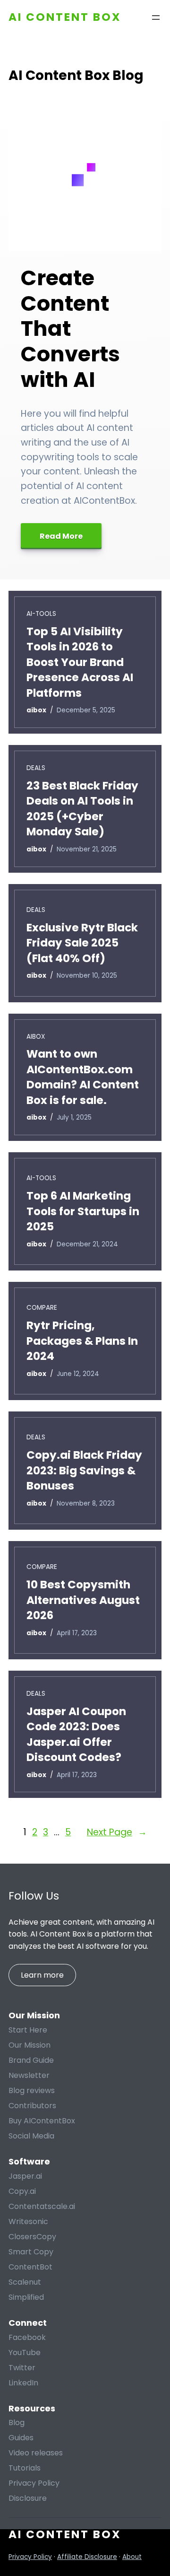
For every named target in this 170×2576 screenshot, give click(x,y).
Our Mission (30, 2045)
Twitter (22, 2368)
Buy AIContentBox (42, 2121)
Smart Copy (31, 2252)
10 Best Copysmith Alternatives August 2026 (83, 1600)
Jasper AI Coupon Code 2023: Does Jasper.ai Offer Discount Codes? (76, 1734)
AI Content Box (65, 17)
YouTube (25, 2353)
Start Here (28, 2030)
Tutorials (25, 2468)
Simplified (26, 2297)
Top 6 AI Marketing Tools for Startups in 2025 (83, 1211)
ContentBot (30, 2267)
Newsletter (29, 2075)
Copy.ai (22, 2191)
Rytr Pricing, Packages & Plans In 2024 (82, 1341)
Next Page (117, 1832)
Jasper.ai (25, 2176)
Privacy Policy (34, 2483)
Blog (17, 2423)
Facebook (27, 2337)
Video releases (36, 2453)
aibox (36, 1037)
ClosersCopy (32, 2237)
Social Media (31, 2136)
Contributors (32, 2106)
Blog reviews (32, 2090)
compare (42, 1308)
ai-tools (41, 614)
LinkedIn (23, 2383)
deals (36, 768)
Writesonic (28, 2221)
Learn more (42, 1975)
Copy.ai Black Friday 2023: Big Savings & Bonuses (84, 1470)
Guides (21, 2438)
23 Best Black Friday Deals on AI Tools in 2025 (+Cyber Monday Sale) (82, 809)
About (132, 2557)
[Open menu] (156, 18)
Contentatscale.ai (42, 2206)
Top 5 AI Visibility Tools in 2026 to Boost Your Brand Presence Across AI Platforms (80, 662)
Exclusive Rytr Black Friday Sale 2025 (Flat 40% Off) (82, 943)
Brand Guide (31, 2060)
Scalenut (25, 2282)
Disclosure (28, 2498)
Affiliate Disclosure (87, 2557)
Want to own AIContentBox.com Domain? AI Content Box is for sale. (83, 1077)
